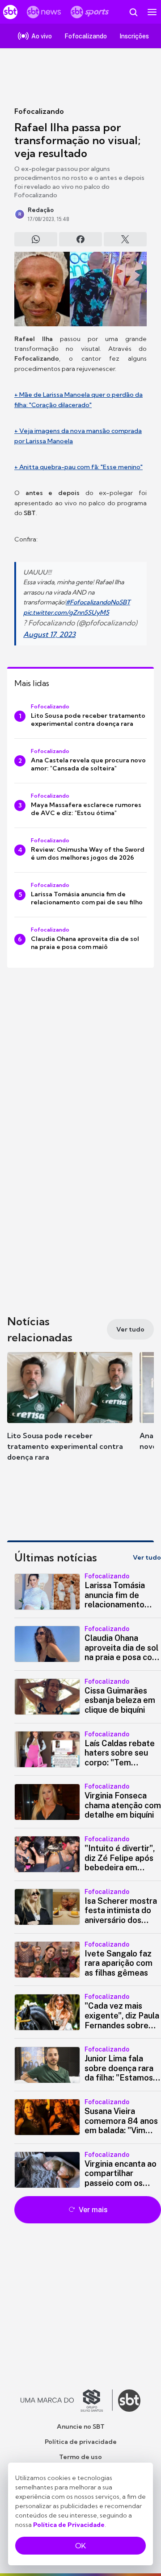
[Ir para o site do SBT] (129, 2401)
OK (80, 2546)
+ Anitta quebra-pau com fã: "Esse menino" (78, 467)
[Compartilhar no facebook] (80, 239)
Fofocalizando (39, 111)
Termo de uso (80, 2457)
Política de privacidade (81, 2442)
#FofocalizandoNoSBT (98, 602)
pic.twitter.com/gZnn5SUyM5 (66, 612)
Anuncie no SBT (81, 2426)
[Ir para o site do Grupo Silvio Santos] (67, 2401)
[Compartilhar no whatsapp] (36, 239)
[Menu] (152, 12)
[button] (70, 1410)
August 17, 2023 (49, 634)
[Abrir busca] (133, 12)
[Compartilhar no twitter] (125, 239)
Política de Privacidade (69, 2525)
